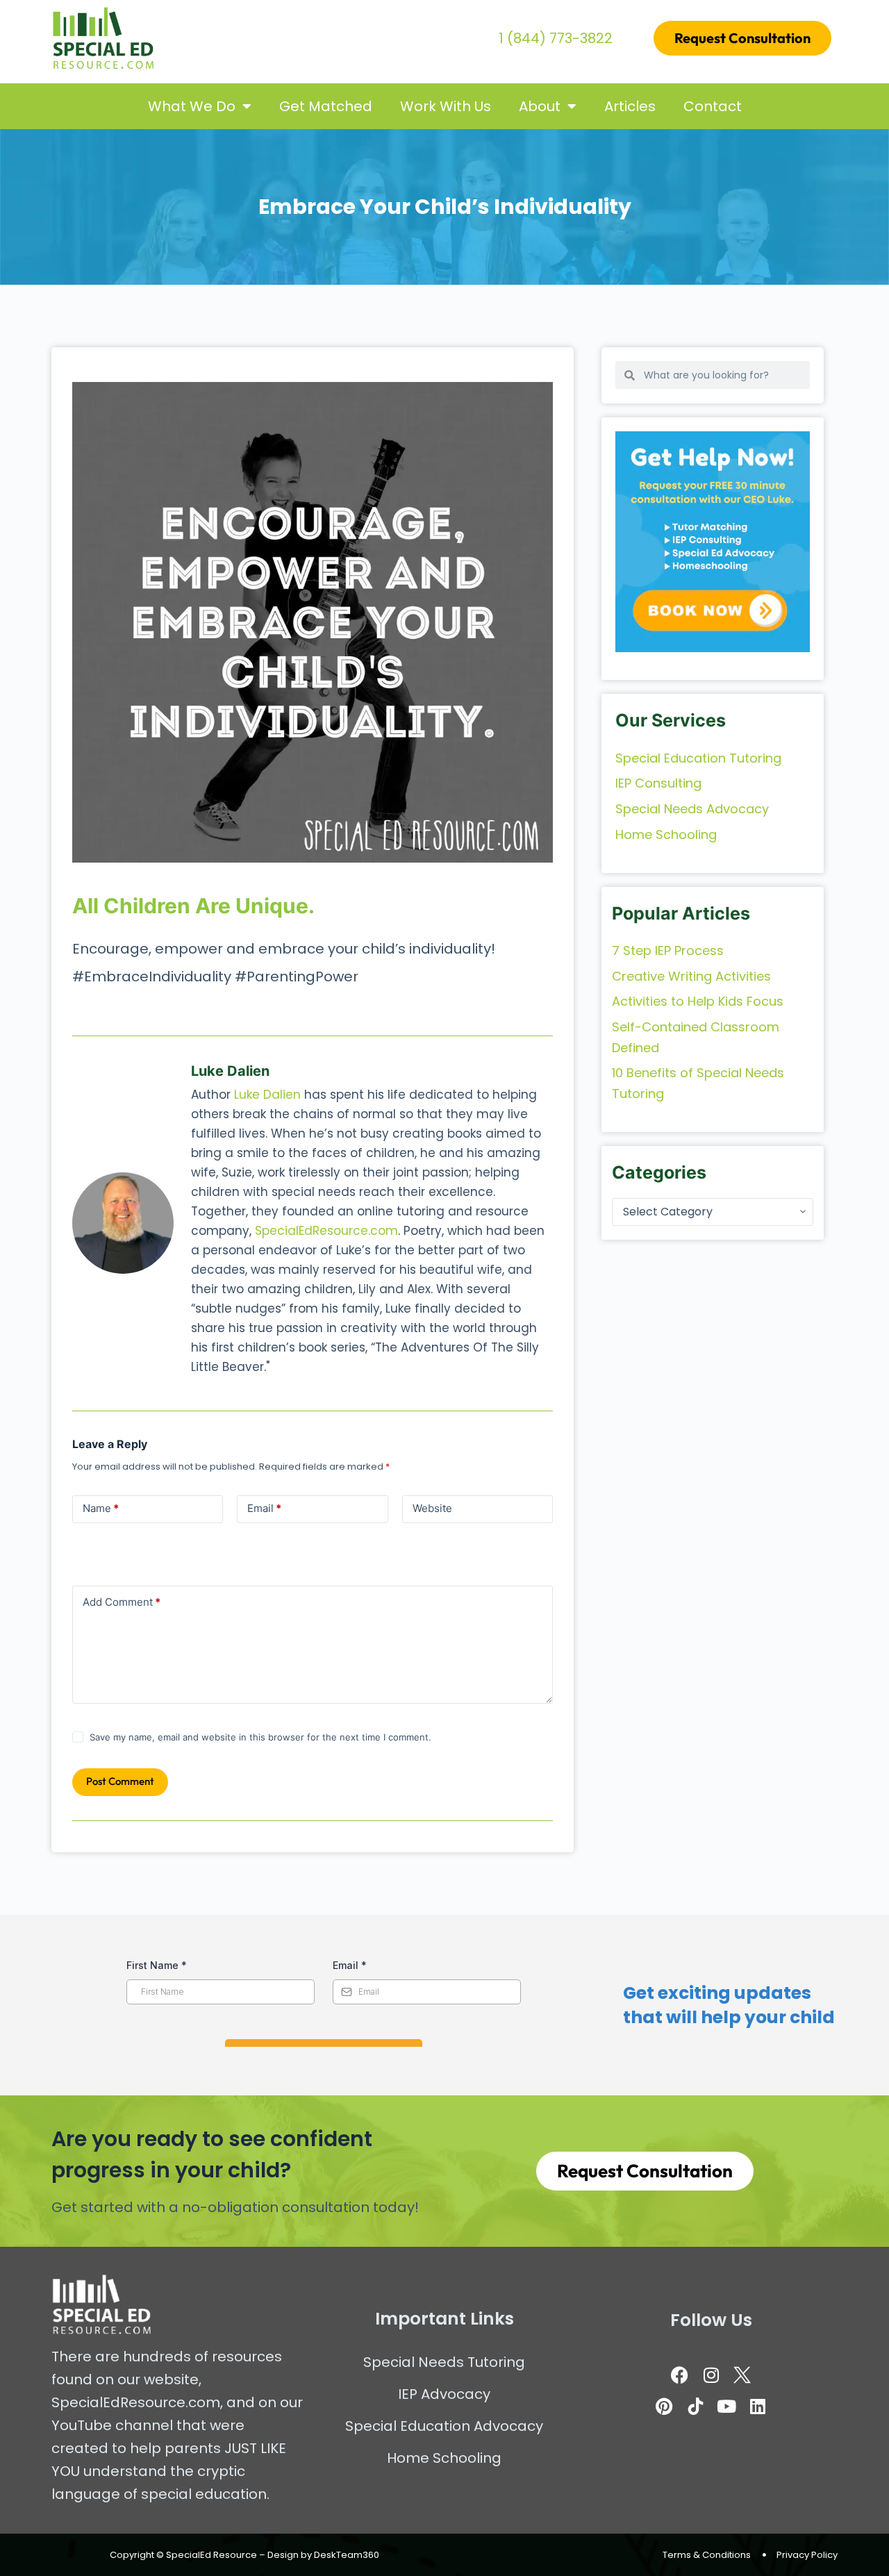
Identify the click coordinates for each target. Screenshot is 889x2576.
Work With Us (446, 106)
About (540, 106)
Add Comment (122, 1602)
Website (432, 1508)
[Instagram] (711, 2375)
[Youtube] (726, 2406)
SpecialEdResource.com (326, 1231)
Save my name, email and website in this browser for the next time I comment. (260, 1737)
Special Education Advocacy (444, 2426)
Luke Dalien (267, 1095)
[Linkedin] (758, 2406)
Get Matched (326, 106)
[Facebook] (680, 2375)
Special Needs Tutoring (444, 2362)
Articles (630, 106)
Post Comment (120, 1781)
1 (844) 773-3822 (556, 38)
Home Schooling (444, 2458)
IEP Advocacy (444, 2394)
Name (101, 1508)
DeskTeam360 (347, 2555)
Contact (713, 106)
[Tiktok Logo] (695, 2406)
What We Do (192, 106)
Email (264, 1508)
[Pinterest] (664, 2406)
